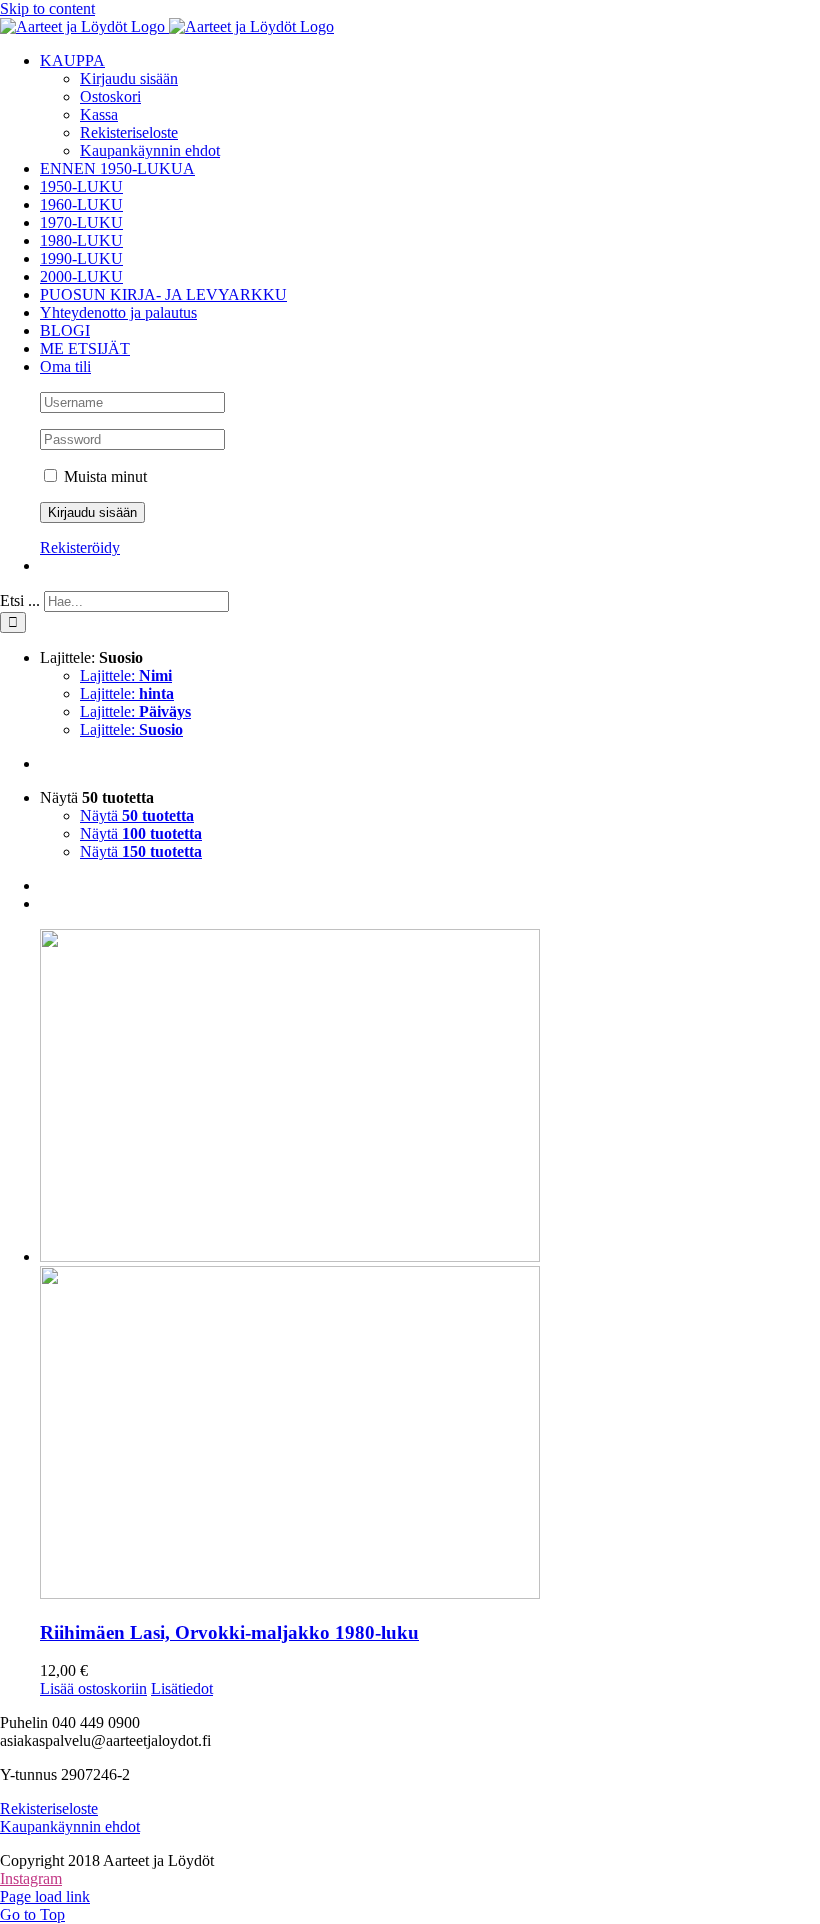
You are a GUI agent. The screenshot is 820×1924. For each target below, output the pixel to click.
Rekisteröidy (80, 547)
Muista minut (103, 476)
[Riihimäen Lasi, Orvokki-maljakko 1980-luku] (430, 1266)
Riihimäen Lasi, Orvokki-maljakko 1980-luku (229, 1632)
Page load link (45, 1896)
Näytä (137, 815)
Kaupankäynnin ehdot (70, 1826)
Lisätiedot (182, 1688)
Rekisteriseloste (49, 1808)
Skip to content (47, 8)
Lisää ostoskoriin (93, 1688)
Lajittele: (126, 675)
